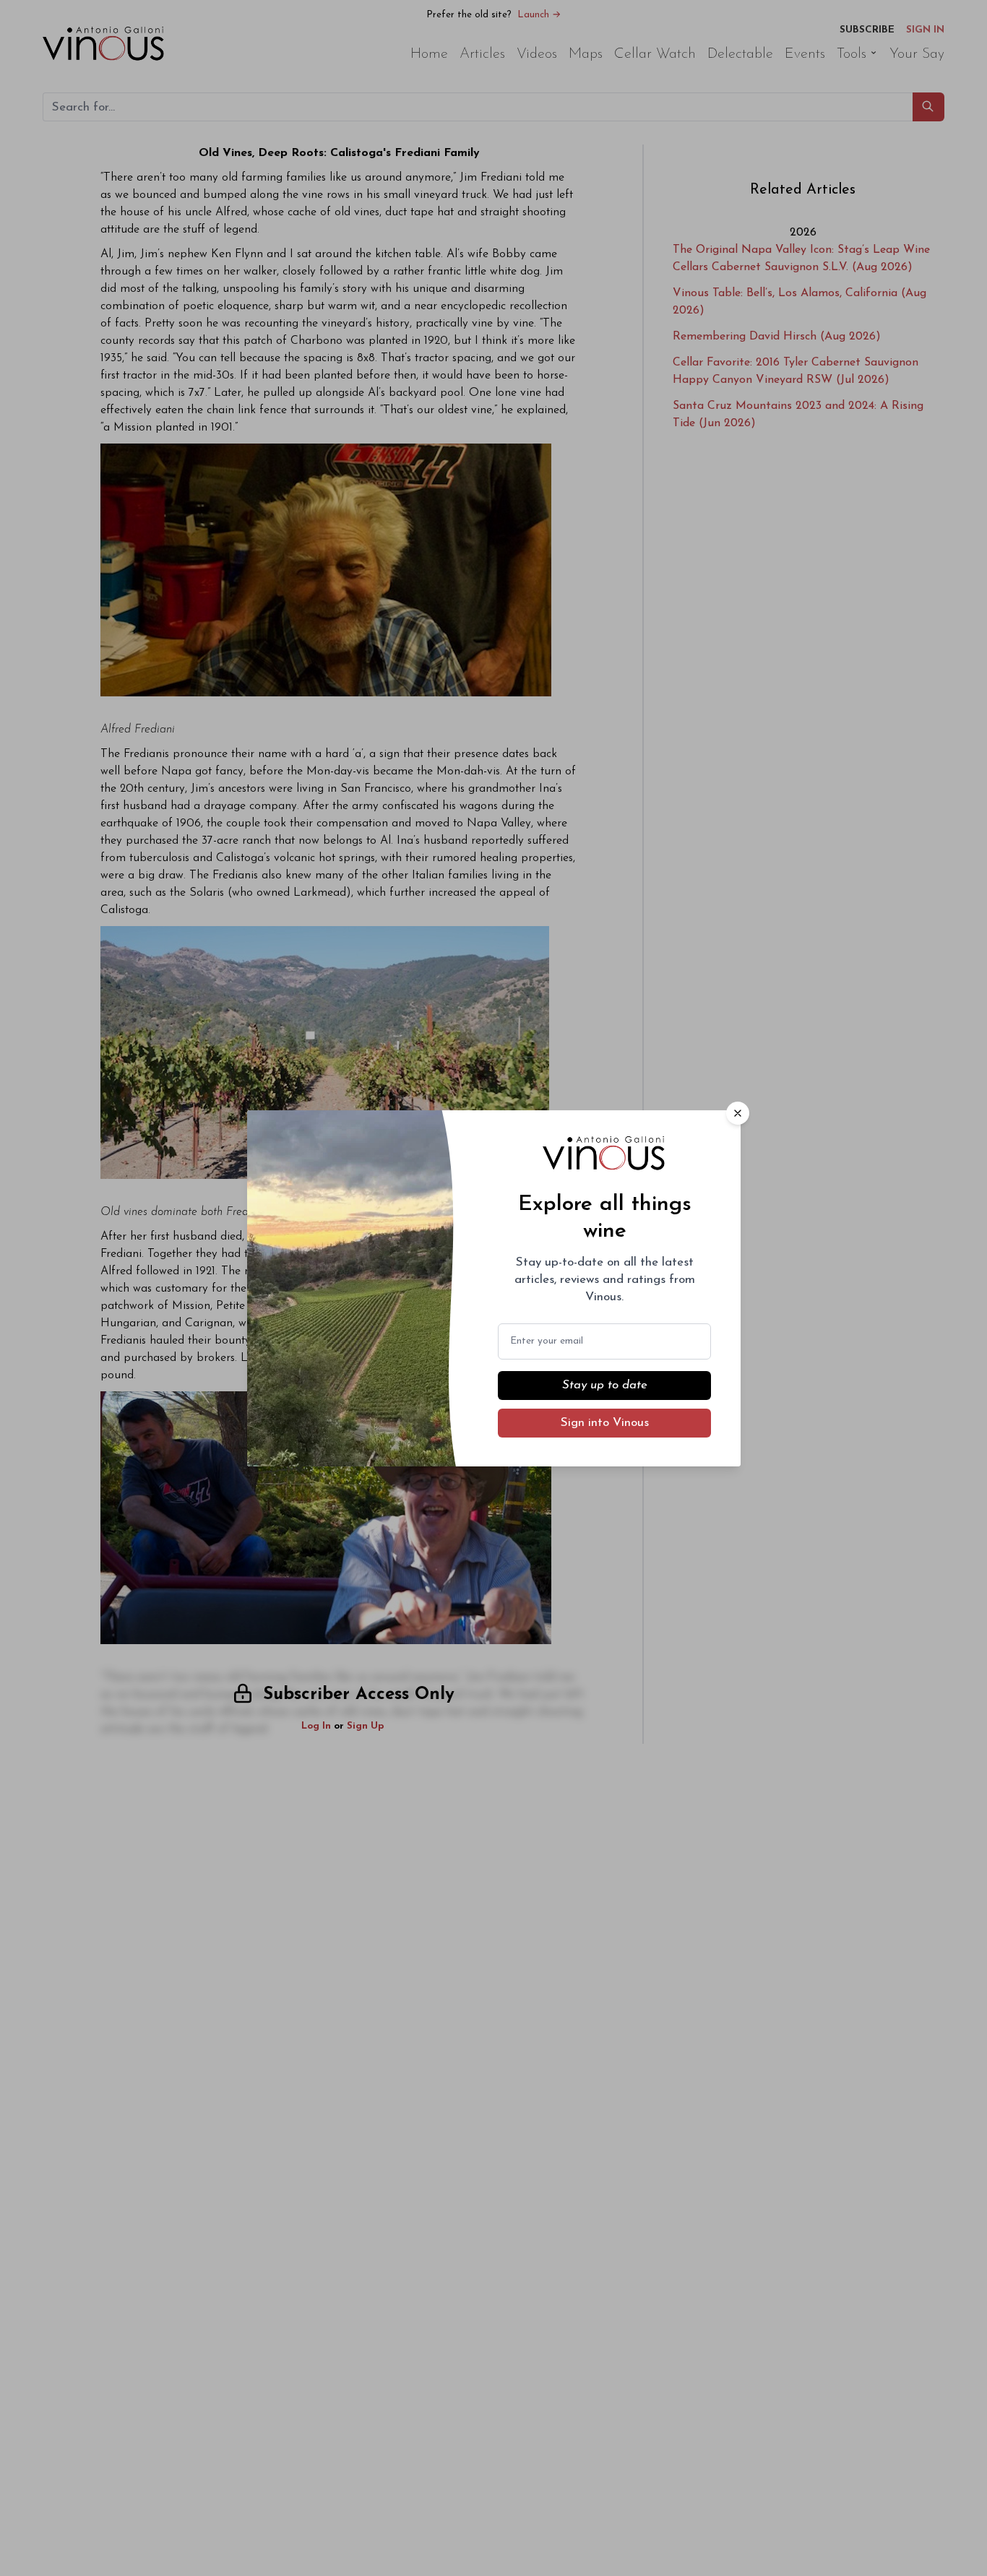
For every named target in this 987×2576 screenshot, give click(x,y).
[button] (738, 1113)
